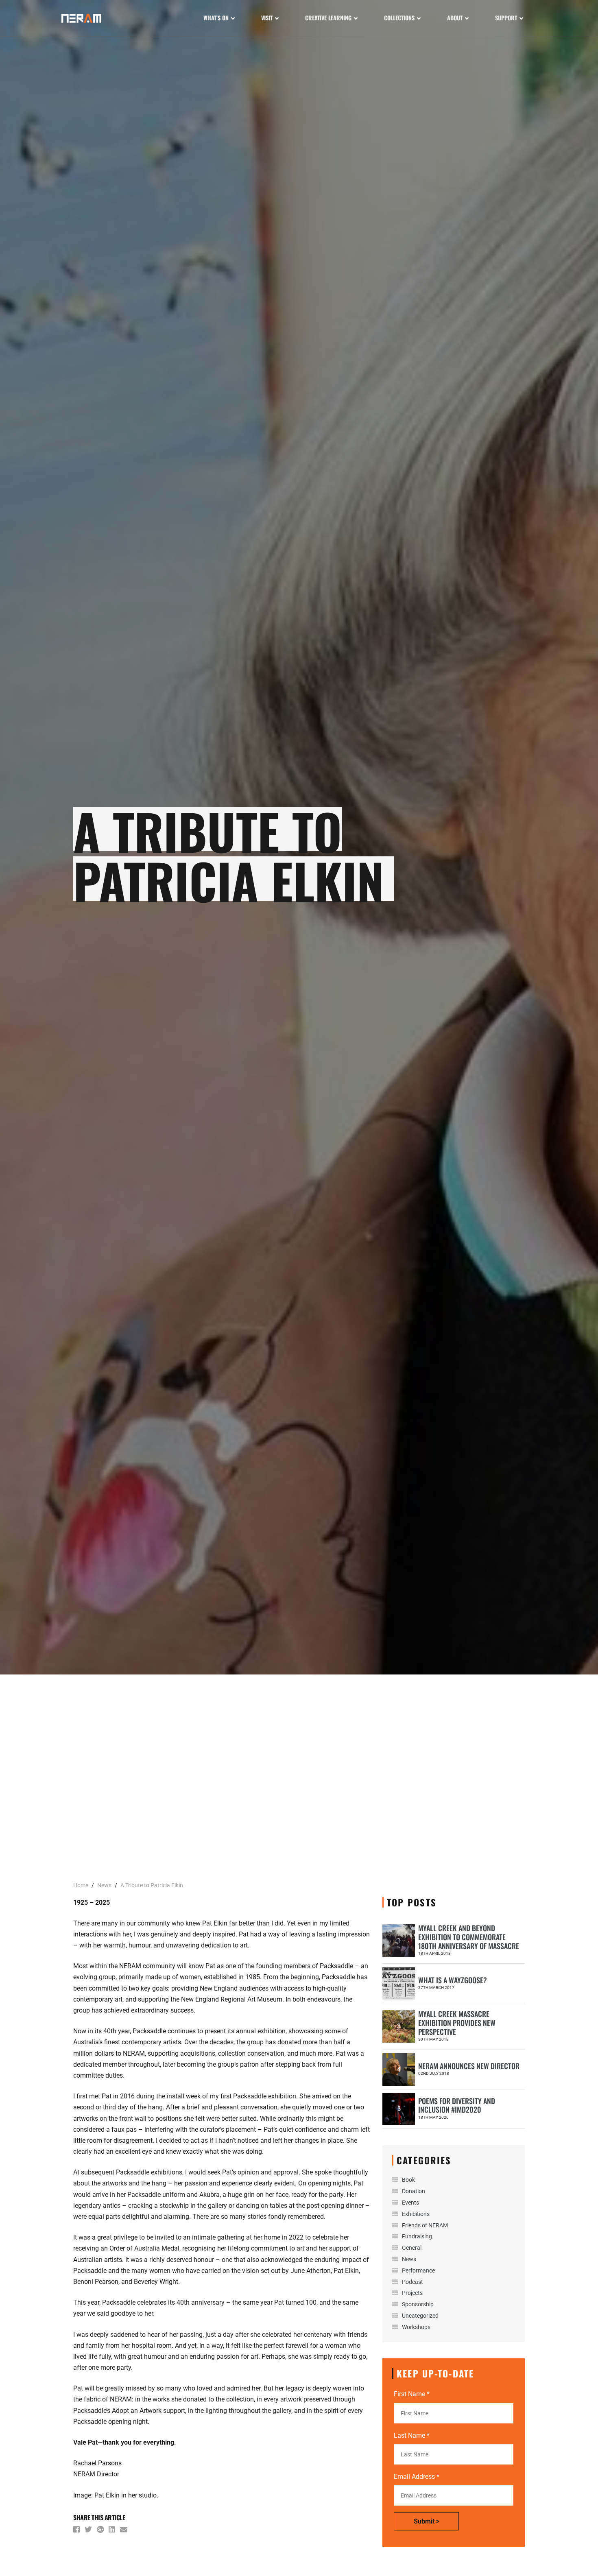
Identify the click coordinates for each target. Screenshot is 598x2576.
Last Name (412, 2435)
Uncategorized (420, 2316)
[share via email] (124, 2531)
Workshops (416, 2327)
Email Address (417, 2477)
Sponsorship (418, 2304)
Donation (414, 2191)
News (409, 2259)
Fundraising (417, 2236)
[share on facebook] (77, 2531)
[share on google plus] (101, 2531)
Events (410, 2203)
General (412, 2248)
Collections (399, 18)
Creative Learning (328, 18)
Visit (267, 18)
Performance (418, 2270)
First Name (412, 2394)
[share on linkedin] (113, 2531)
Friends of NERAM (425, 2225)
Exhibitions (416, 2214)
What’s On (216, 18)
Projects (412, 2293)
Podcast (412, 2282)
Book (408, 2180)
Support (506, 18)
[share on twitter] (89, 2531)
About (455, 18)
